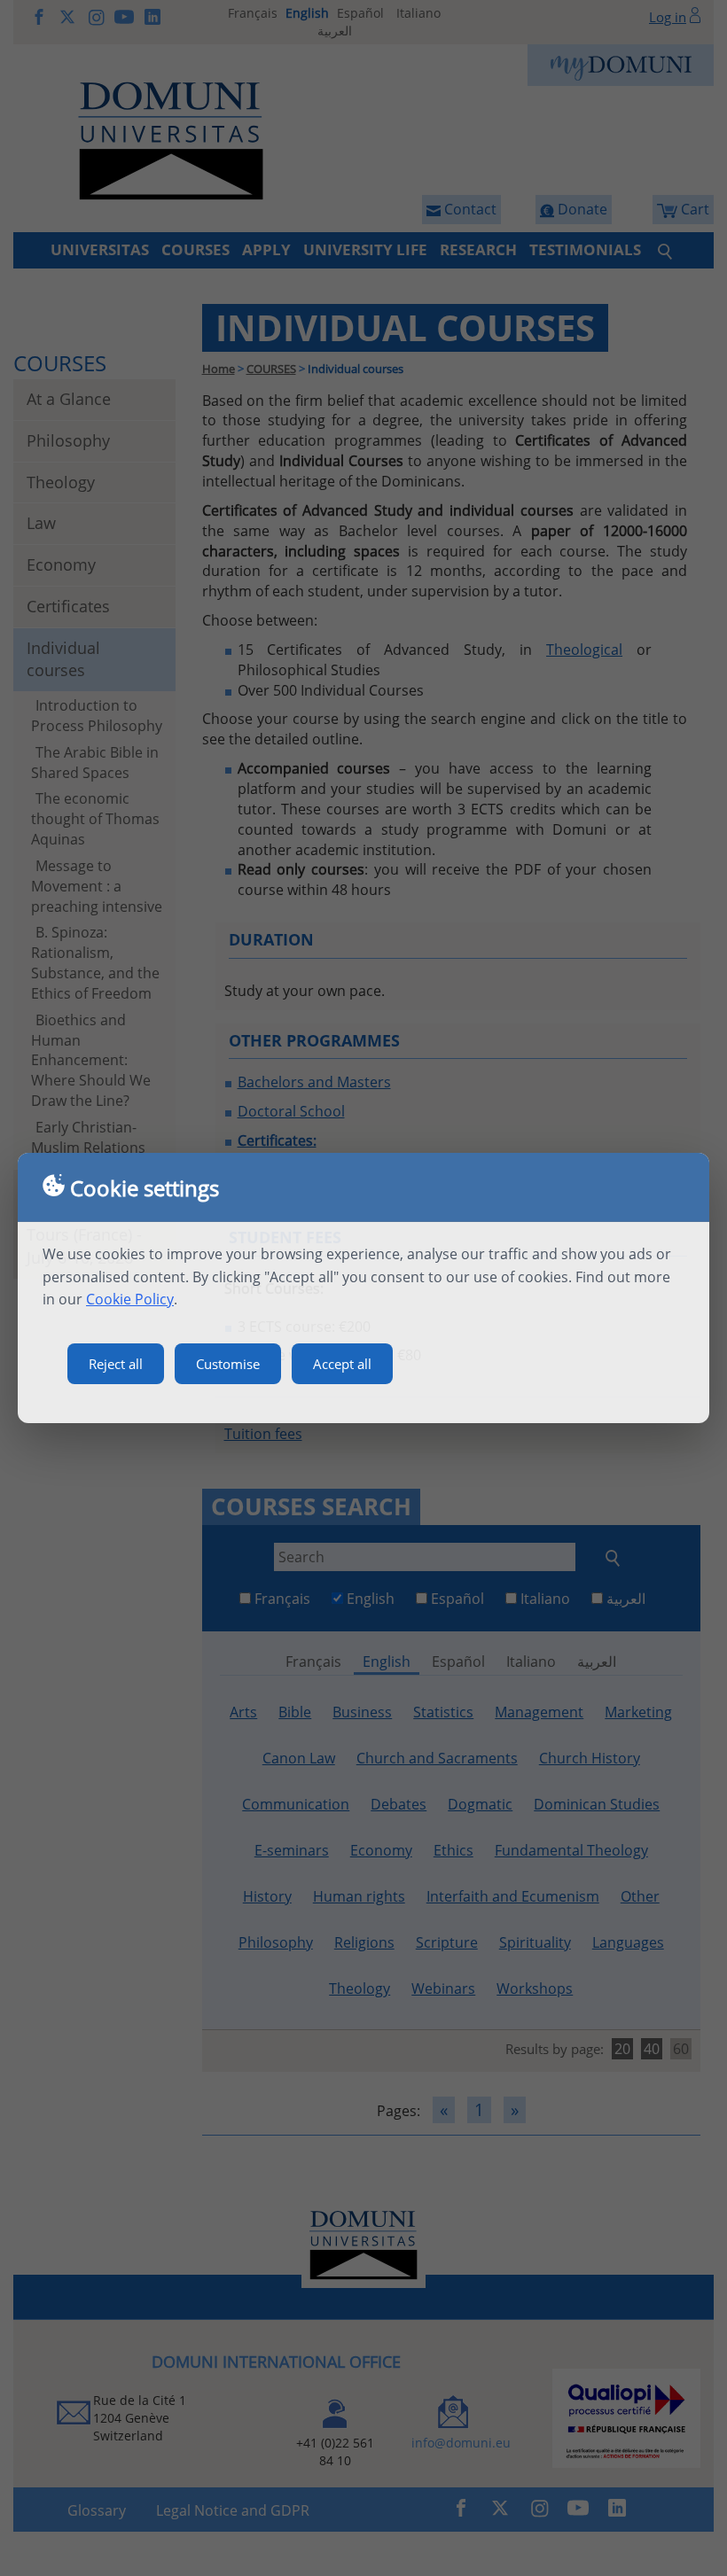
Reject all (116, 1364)
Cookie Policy (130, 1299)
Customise (228, 1364)
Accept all (342, 1364)
